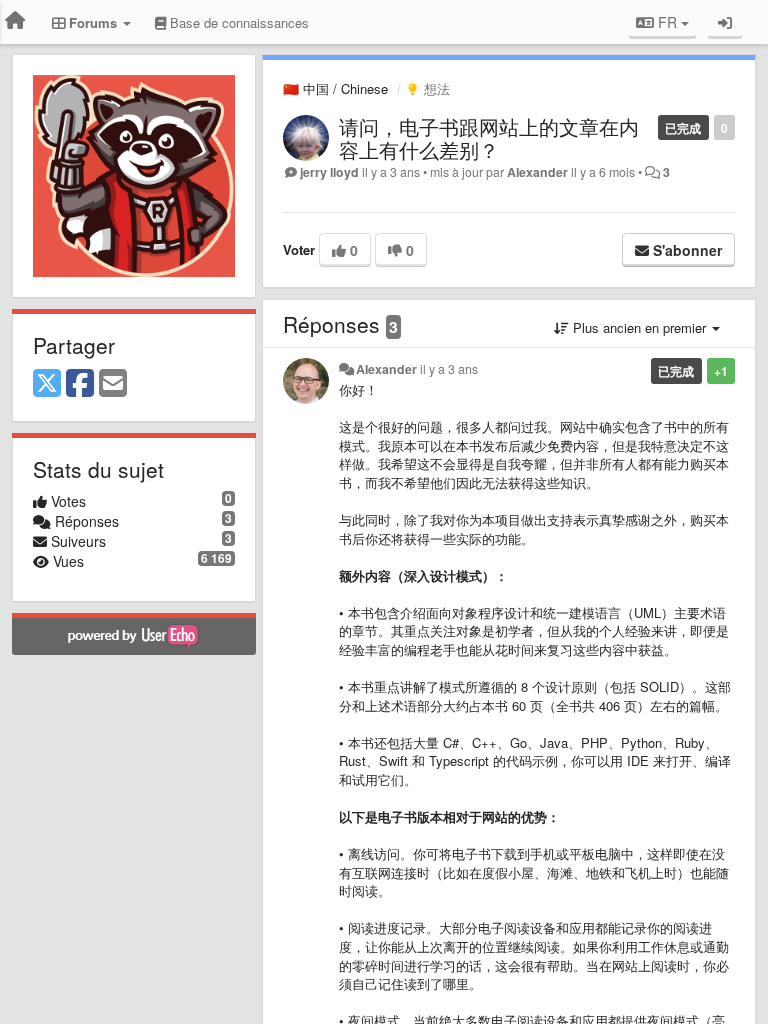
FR (667, 22)
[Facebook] (80, 384)
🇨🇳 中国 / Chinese (335, 88)
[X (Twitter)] (47, 384)
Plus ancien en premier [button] (639, 327)
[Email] (113, 384)
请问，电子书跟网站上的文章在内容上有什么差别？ (489, 138)
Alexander (537, 172)
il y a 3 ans (449, 369)
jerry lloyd (329, 172)
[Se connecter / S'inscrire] (725, 22)
